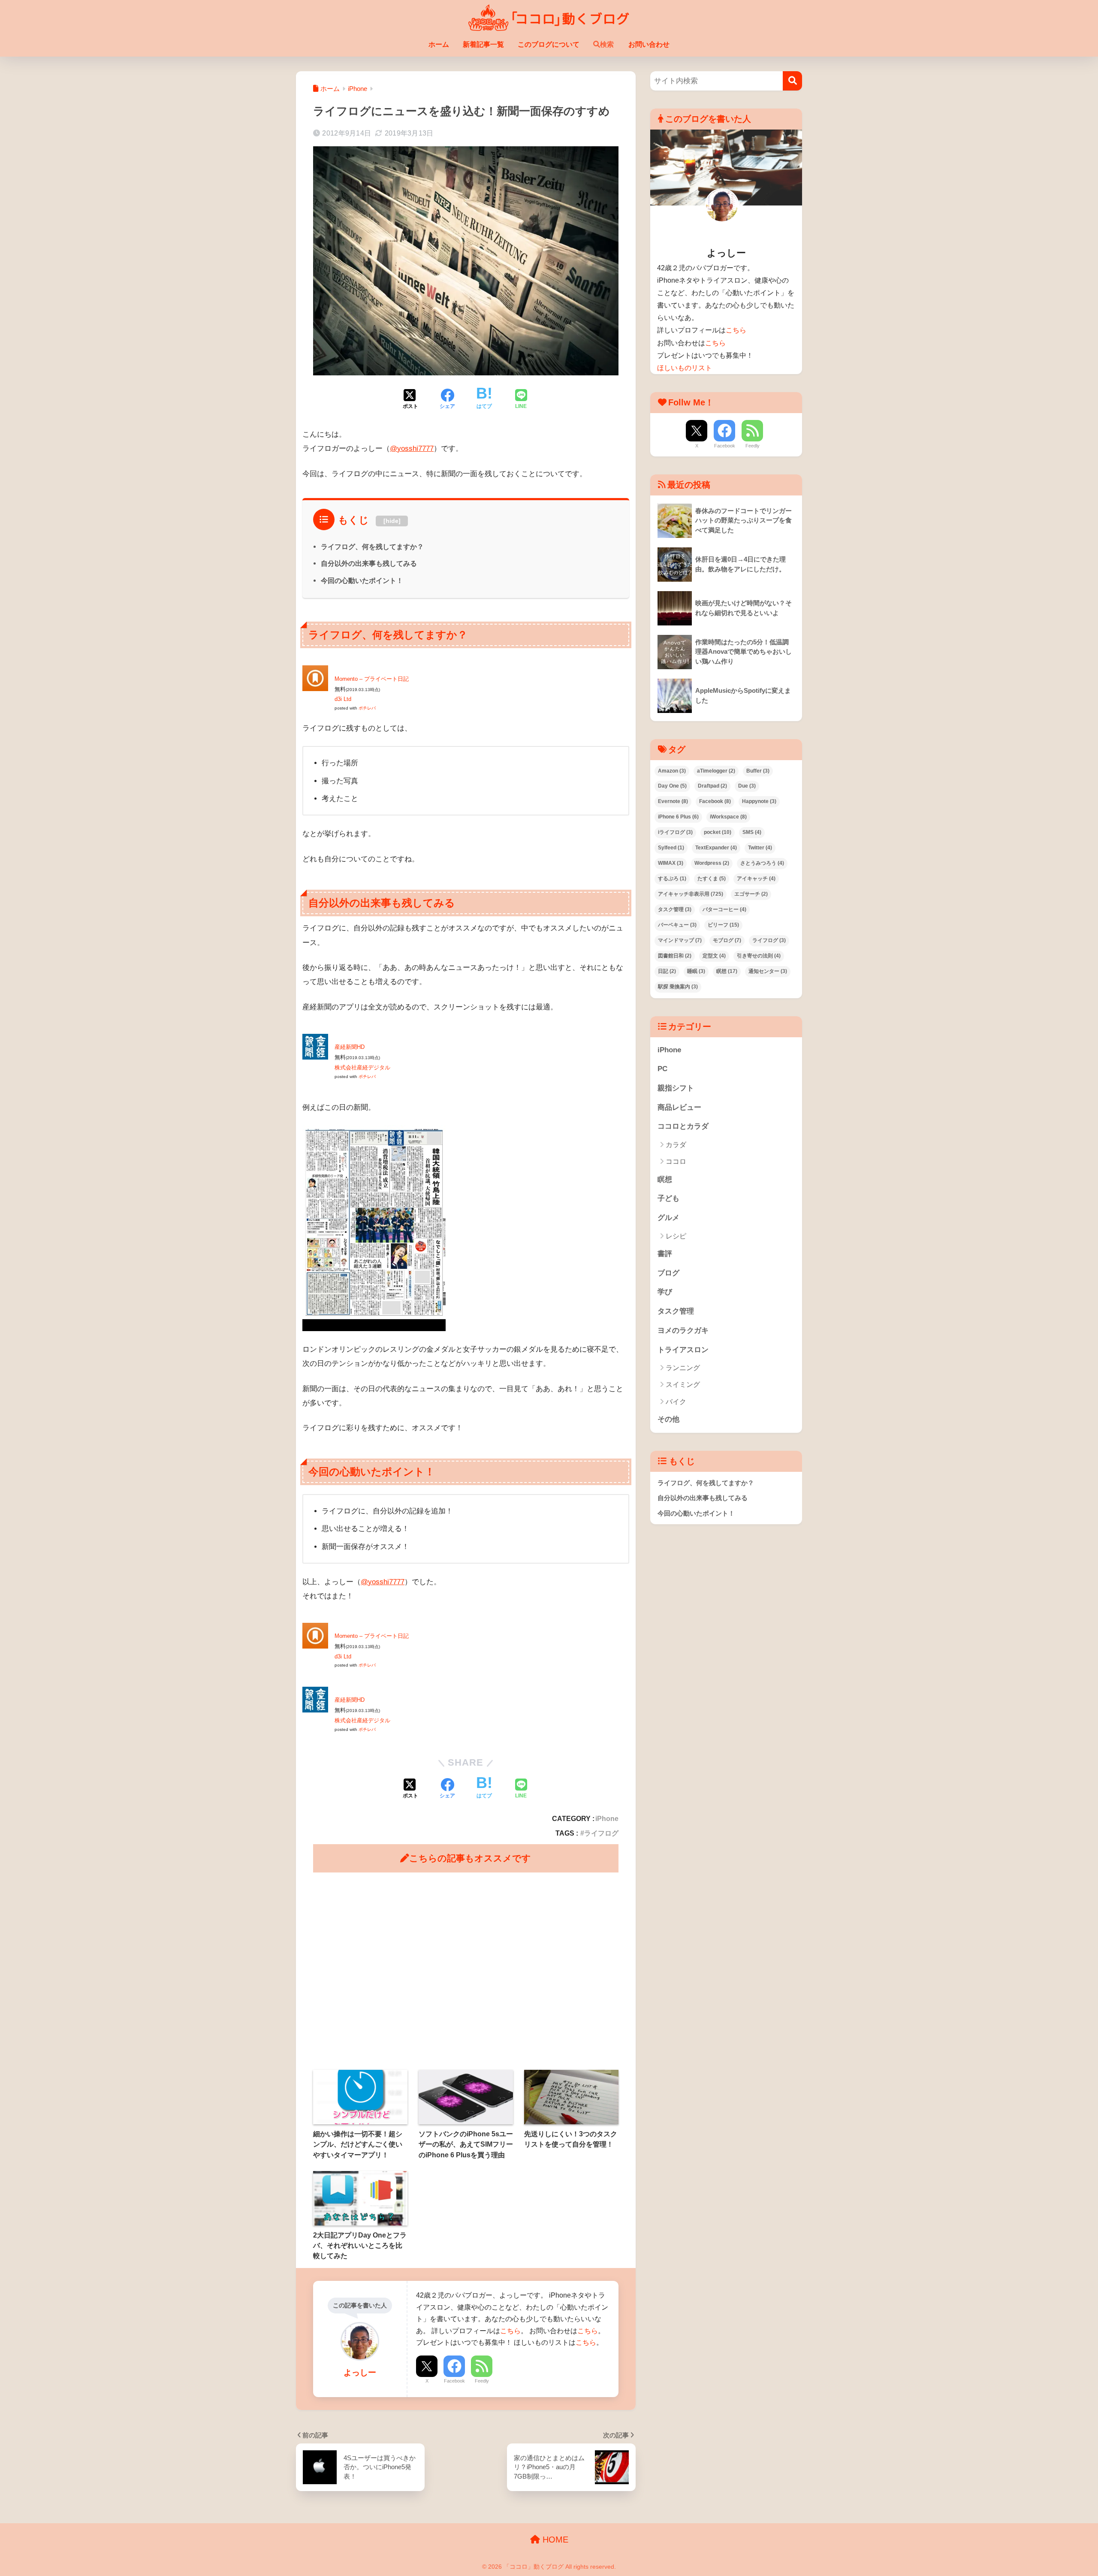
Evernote (673, 801)
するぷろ (672, 879)
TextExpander (716, 848)
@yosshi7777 (412, 448)
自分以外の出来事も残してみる (369, 563)
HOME (554, 2540)
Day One (672, 786)
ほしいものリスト (685, 368)
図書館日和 (675, 956)
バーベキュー (677, 925)
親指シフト (676, 1088)
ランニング (683, 1368)
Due (747, 786)
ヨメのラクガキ (683, 1330)
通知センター (768, 971)
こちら (510, 2331)
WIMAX (671, 863)
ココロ (676, 1161)
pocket (718, 832)
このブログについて (549, 44)
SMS (752, 832)
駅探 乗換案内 (678, 987)
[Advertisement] (466, 1971)
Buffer (758, 771)
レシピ (676, 1236)
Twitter (760, 848)
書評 (665, 1254)
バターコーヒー (724, 909)
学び (665, 1292)
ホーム (439, 44)
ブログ (668, 1273)
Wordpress (712, 863)
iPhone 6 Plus (678, 817)
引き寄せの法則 (759, 956)
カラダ (676, 1145)
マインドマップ (680, 940)
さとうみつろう (762, 863)
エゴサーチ (751, 894)
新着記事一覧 (483, 44)
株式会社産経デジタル (362, 1068)
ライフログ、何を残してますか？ (372, 547)
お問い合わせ (649, 44)
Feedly (482, 2381)
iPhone (607, 1818)
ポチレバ (367, 708)
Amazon (672, 771)
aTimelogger (716, 771)
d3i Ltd (343, 699)
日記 (667, 971)
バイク (676, 1402)
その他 (668, 1419)
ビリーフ (723, 925)
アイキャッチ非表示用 (691, 894)
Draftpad (712, 786)
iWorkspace (728, 817)
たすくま (712, 879)
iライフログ (675, 832)
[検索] (792, 81)
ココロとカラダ (683, 1126)
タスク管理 (675, 909)
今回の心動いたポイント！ (362, 580)
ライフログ (601, 1833)
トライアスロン (683, 1350)
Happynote (759, 801)
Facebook (454, 2381)
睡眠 (696, 971)
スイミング (683, 1385)
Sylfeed (671, 848)
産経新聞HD (350, 1047)
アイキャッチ (756, 879)
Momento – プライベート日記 (372, 679)
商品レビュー (679, 1107)
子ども (668, 1198)
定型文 (714, 956)
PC (662, 1069)
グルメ (668, 1218)
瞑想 (727, 971)
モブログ (727, 940)
